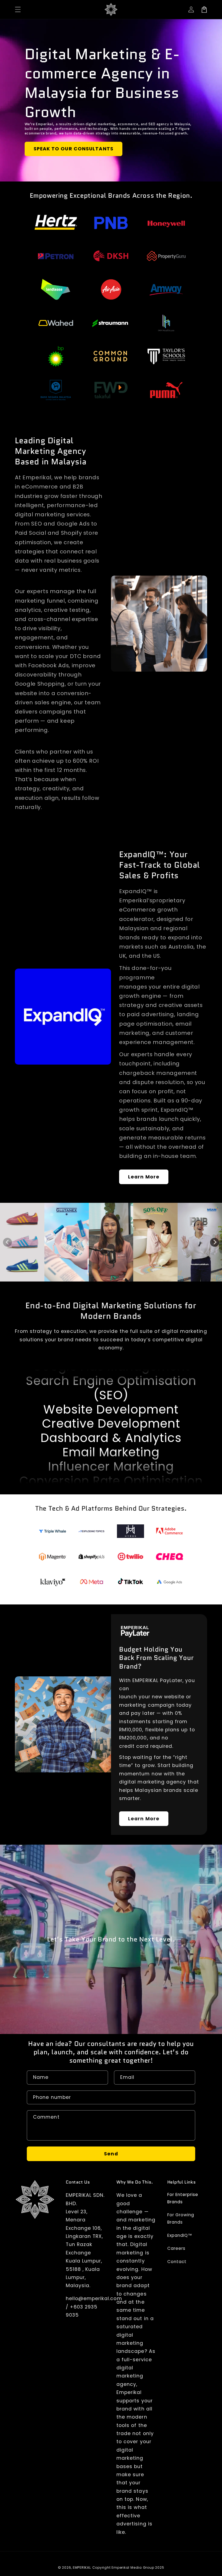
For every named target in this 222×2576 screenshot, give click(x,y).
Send (111, 2154)
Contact (177, 2262)
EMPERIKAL (82, 2567)
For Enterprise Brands (183, 2198)
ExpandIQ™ (180, 2235)
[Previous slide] (7, 1242)
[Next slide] (215, 1242)
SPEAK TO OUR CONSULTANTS (74, 149)
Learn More (144, 1177)
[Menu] (18, 9)
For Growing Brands (181, 2218)
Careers (176, 2248)
